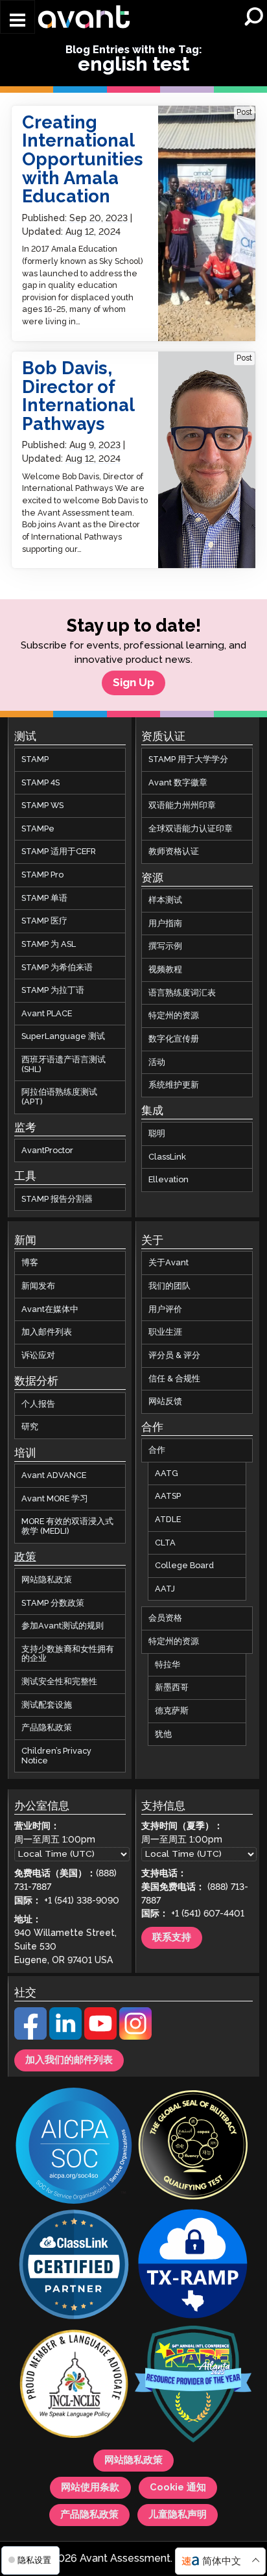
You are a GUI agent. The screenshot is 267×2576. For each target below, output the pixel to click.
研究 (30, 1427)
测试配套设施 (47, 1705)
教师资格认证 (174, 852)
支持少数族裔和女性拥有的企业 (68, 1654)
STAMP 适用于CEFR (59, 852)
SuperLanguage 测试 (63, 1037)
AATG (167, 1473)
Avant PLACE (47, 1014)
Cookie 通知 (178, 2488)
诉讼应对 (38, 1355)
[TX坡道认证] (193, 2267)
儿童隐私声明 (178, 2516)
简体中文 (222, 2561)
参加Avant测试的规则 (63, 1626)
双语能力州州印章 (182, 805)
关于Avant (168, 1263)
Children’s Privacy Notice (56, 1756)
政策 (25, 1558)
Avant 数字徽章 (178, 783)
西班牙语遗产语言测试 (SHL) (64, 1065)
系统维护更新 (174, 1085)
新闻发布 (38, 1286)
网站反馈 (165, 1401)
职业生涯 (165, 1333)
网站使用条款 (90, 2488)
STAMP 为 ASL (49, 944)
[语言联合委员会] (74, 2386)
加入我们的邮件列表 (69, 2060)
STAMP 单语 (44, 898)
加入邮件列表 (47, 1333)
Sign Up (133, 683)
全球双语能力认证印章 (191, 829)
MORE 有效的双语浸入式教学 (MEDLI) (67, 1527)
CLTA (165, 1543)
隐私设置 (33, 2560)
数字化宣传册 (174, 1039)
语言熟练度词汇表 (182, 993)
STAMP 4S (41, 783)
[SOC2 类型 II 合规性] (74, 2148)
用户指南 (165, 924)
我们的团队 (169, 1286)
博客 (30, 1263)
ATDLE (168, 1520)
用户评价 (165, 1309)
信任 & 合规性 (174, 1379)
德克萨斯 (172, 1711)
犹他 (163, 1734)
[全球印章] (193, 2147)
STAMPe (38, 829)
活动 (157, 1062)
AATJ (165, 1589)
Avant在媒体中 (50, 1309)
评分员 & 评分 (174, 1355)
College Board (184, 1566)
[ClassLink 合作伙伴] (74, 2267)
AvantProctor (47, 1151)
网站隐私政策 (47, 1580)
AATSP (168, 1496)
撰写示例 (165, 947)
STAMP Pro (42, 875)
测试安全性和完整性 (59, 1682)
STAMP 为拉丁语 (53, 990)
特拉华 (168, 1665)
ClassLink (167, 1157)
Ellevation (168, 1180)
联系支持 (172, 1938)
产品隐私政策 (47, 1728)
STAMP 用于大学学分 (188, 759)
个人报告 (38, 1404)
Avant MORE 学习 (55, 1499)
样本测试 (165, 900)
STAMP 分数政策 (53, 1603)
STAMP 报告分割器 (57, 1199)
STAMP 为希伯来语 (57, 968)
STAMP (35, 759)
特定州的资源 (174, 1016)
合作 (157, 1450)
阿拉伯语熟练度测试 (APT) (59, 1097)
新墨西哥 (172, 1688)
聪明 (157, 1134)
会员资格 (165, 1619)
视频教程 (165, 970)
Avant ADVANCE (54, 1475)
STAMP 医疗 (44, 921)
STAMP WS (42, 805)
